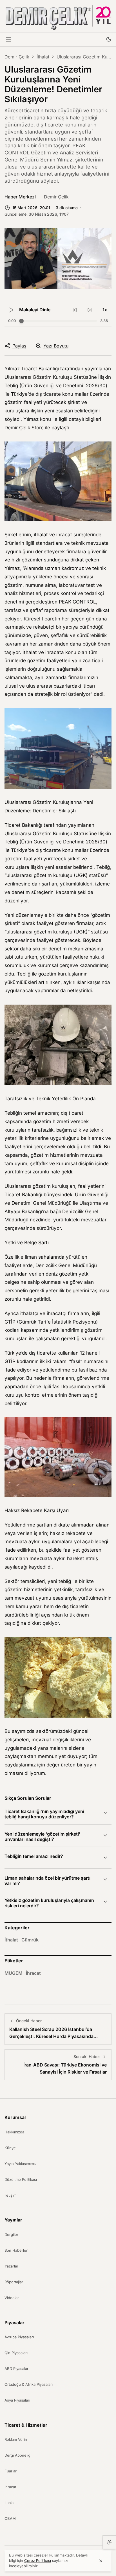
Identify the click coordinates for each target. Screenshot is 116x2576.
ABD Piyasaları (17, 2369)
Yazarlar (11, 2266)
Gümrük (30, 1940)
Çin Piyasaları (16, 2353)
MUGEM (14, 1973)
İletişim (10, 2195)
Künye (10, 2148)
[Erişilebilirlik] (109, 2542)
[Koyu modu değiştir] (109, 39)
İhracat (33, 1973)
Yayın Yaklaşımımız (21, 2164)
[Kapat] (101, 2561)
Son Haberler (16, 2250)
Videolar (12, 2298)
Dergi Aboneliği (18, 2455)
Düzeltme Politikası (21, 2179)
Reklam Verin (16, 2439)
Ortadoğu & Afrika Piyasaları (29, 2384)
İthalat (43, 57)
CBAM (10, 2518)
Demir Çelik (17, 57)
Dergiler (11, 2234)
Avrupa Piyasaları (19, 2337)
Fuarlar (11, 2471)
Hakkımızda (14, 2132)
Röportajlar (14, 2282)
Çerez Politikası (38, 2560)
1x (105, 310)
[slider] (21, 321)
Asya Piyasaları (17, 2400)
